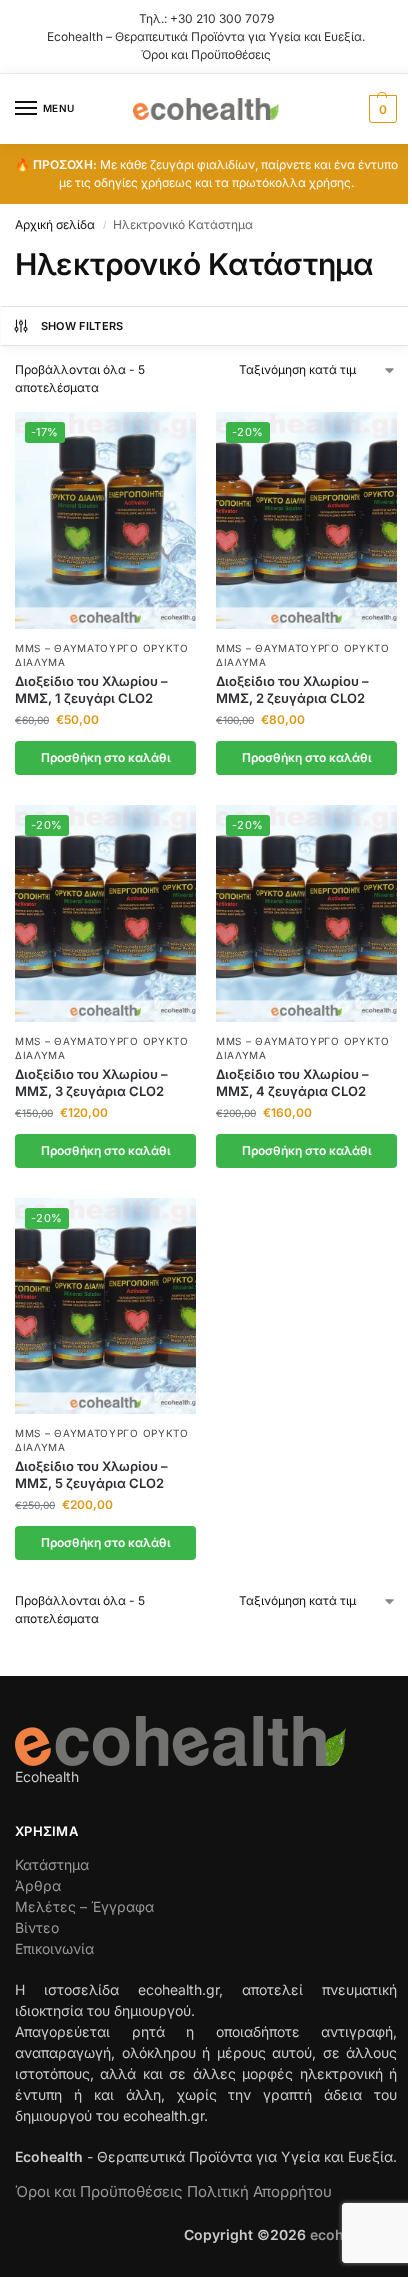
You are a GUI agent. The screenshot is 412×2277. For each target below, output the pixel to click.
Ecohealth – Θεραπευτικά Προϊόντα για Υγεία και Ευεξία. (206, 36)
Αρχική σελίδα (55, 224)
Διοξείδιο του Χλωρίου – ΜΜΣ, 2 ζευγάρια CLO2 (292, 689)
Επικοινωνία (54, 1948)
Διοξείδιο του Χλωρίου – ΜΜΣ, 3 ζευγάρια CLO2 (91, 1082)
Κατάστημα (52, 1864)
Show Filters (82, 326)
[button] (380, 109)
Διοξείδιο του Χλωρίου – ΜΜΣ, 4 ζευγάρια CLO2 (292, 1082)
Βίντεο (37, 1927)
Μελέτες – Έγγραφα (84, 1906)
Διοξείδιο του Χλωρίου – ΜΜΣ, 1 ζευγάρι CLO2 (91, 689)
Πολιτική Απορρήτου (259, 2191)
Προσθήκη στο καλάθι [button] (106, 757)
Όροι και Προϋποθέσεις (206, 54)
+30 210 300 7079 (222, 18)
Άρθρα (38, 1885)
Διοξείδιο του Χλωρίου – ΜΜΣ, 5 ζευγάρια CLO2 (91, 1474)
